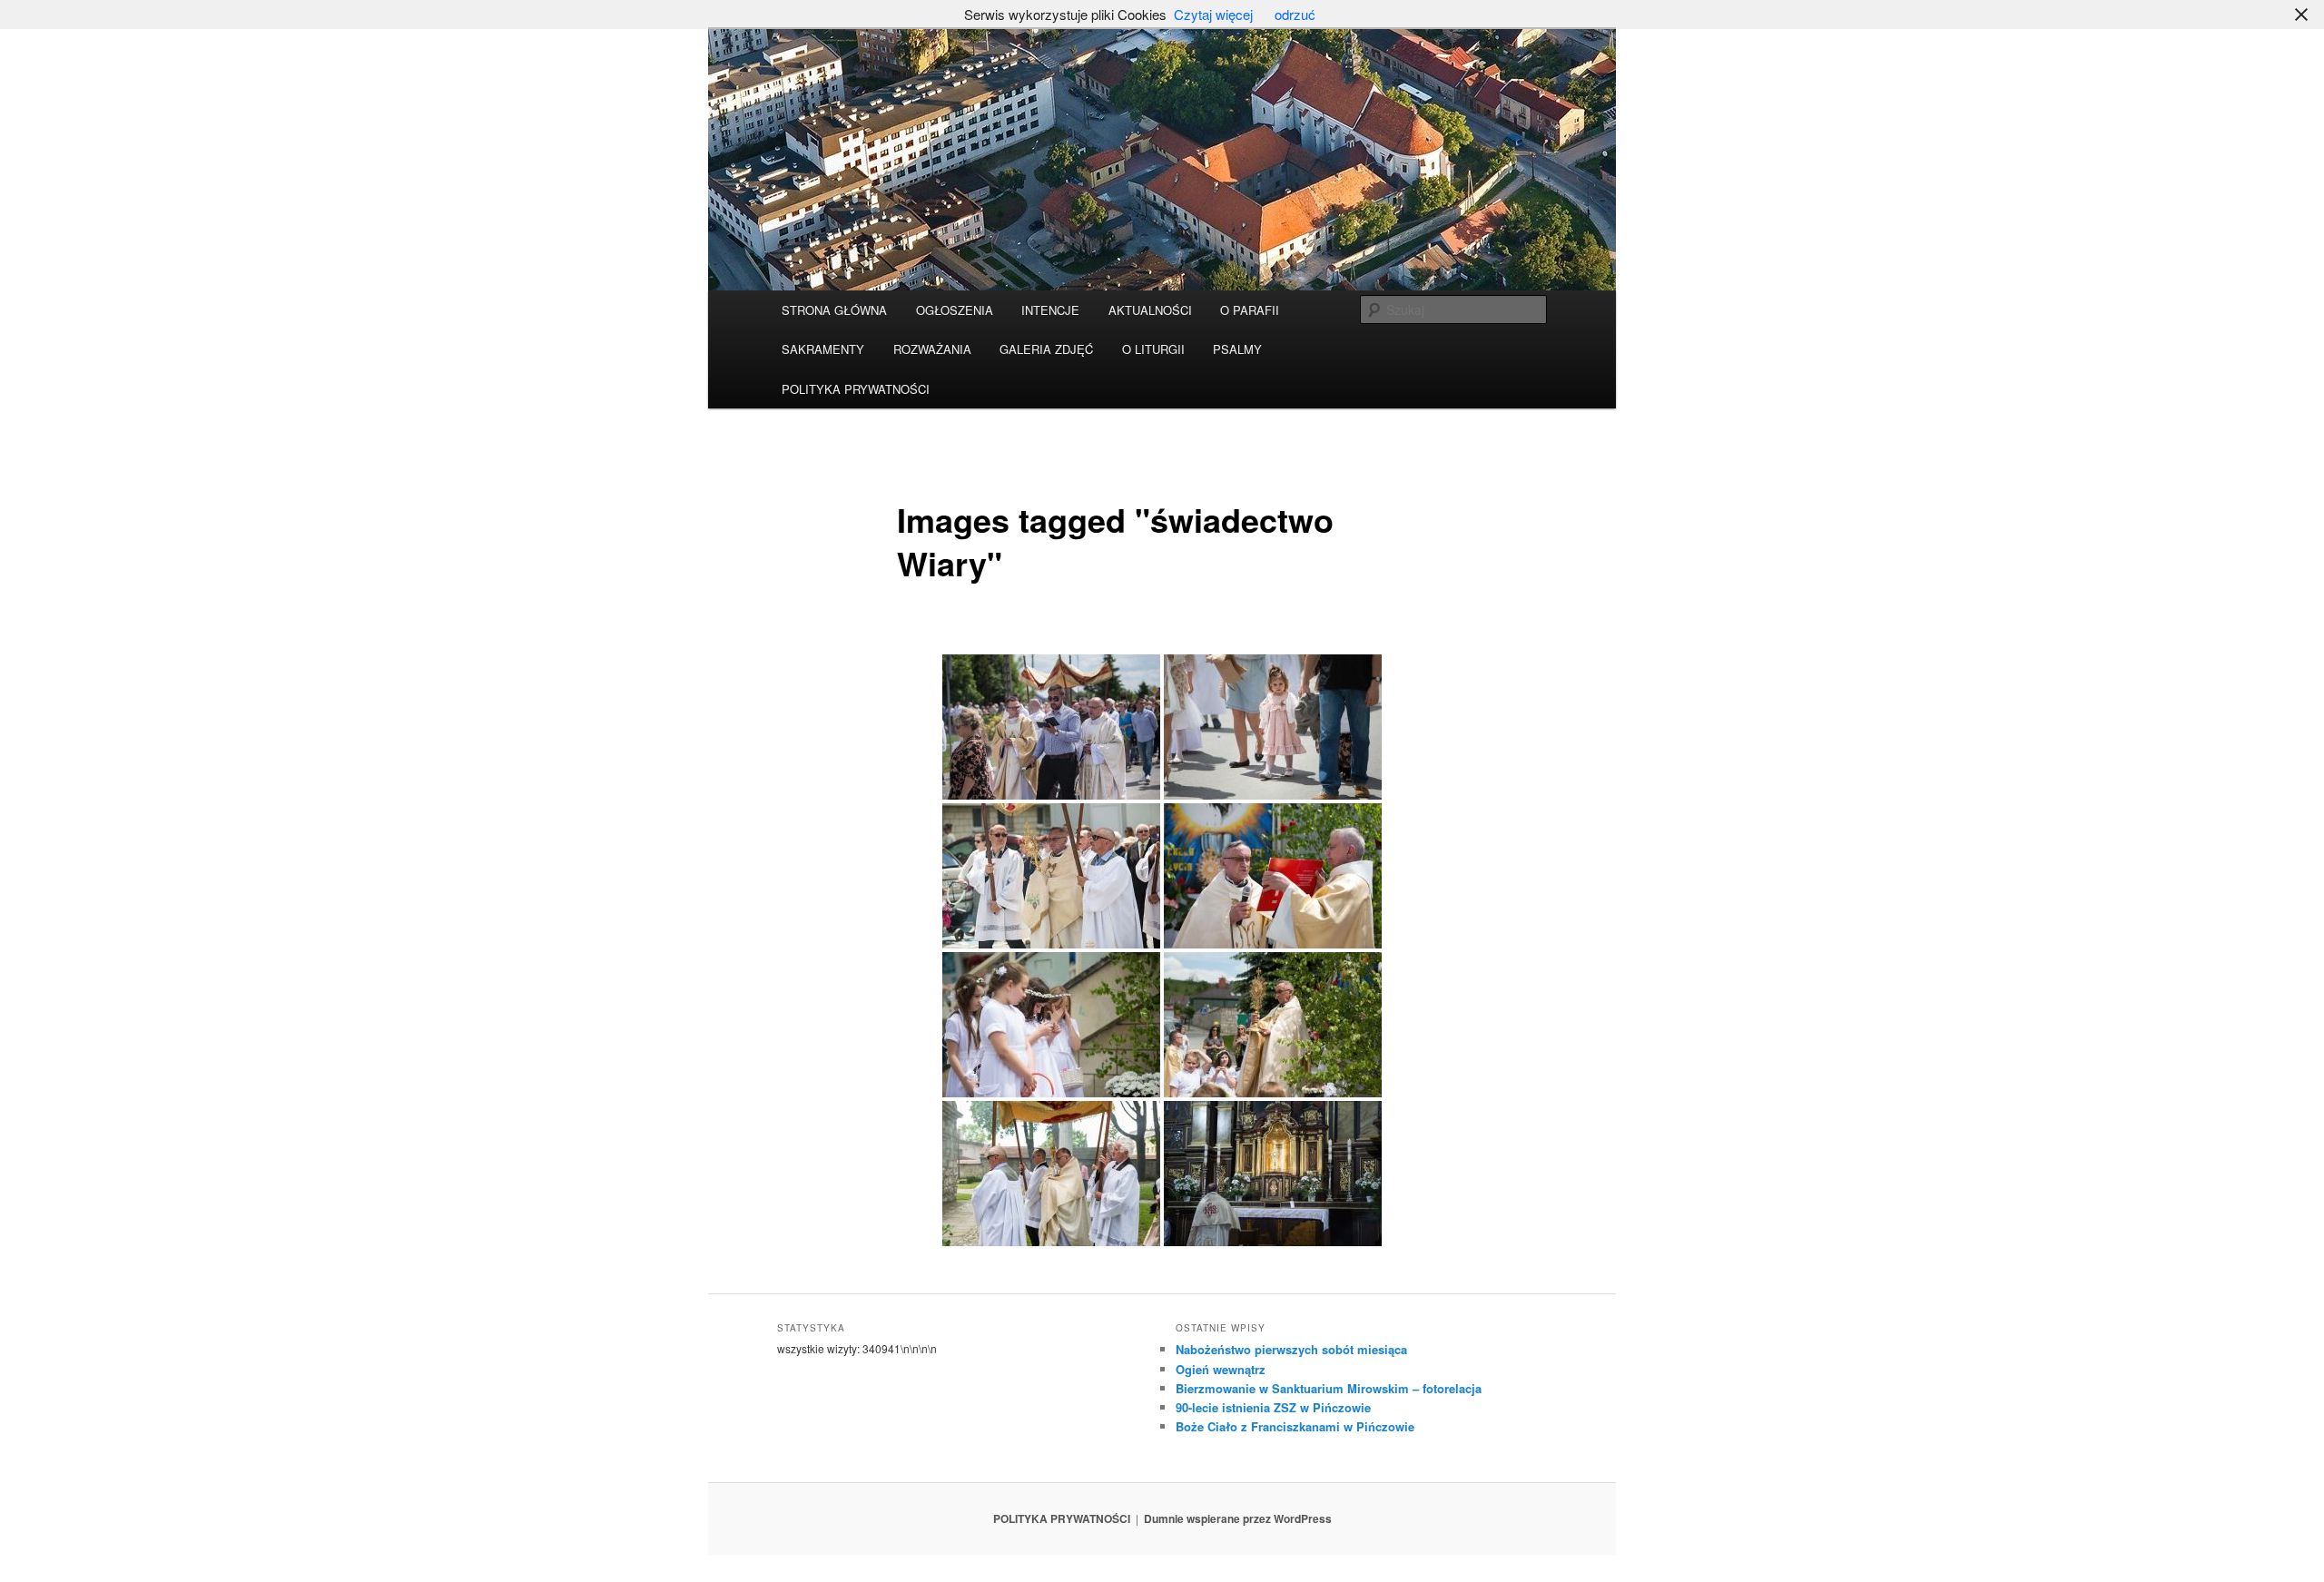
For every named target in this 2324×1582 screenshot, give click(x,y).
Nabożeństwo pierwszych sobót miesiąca (1291, 1349)
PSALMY (1237, 349)
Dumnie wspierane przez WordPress (1238, 1518)
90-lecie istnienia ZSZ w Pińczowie (1273, 1407)
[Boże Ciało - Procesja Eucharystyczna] (1051, 727)
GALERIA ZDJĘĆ (1046, 349)
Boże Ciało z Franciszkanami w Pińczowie (1295, 1426)
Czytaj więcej (1213, 14)
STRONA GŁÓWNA (834, 310)
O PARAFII (1250, 310)
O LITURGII (1153, 349)
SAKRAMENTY (823, 349)
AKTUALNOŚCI (1150, 310)
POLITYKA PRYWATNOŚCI (856, 389)
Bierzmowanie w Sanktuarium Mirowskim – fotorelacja (1329, 1388)
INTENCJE (1050, 310)
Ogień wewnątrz (1221, 1369)
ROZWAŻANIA (932, 349)
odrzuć (1295, 14)
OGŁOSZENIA (955, 310)
